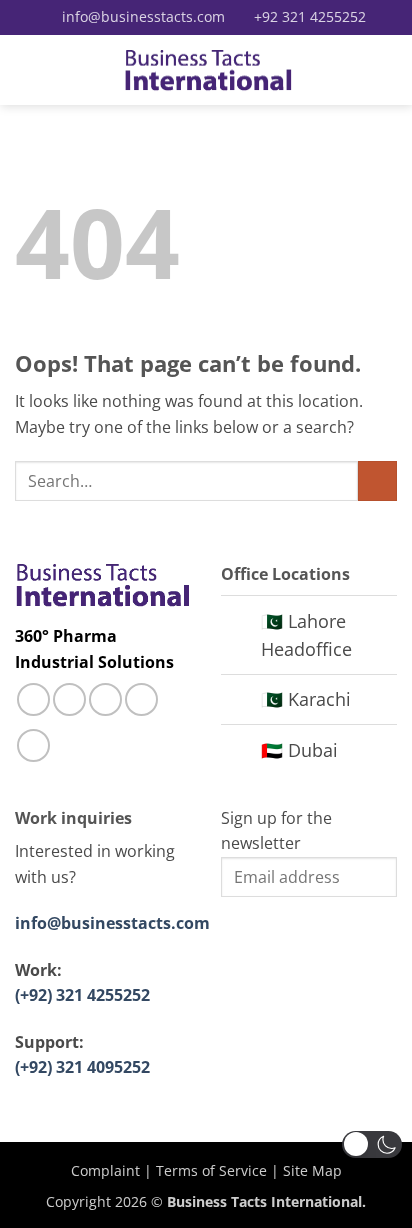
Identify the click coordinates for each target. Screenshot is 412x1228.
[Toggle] (240, 623)
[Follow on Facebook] (33, 699)
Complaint (105, 1170)
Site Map (312, 1170)
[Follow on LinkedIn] (141, 699)
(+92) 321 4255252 (82, 995)
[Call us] (105, 699)
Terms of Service (211, 1170)
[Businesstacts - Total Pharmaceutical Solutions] (209, 70)
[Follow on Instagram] (69, 699)
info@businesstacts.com (112, 923)
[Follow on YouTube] (33, 745)
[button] (27, 69)
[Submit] (377, 480)
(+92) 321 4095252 (82, 1067)
